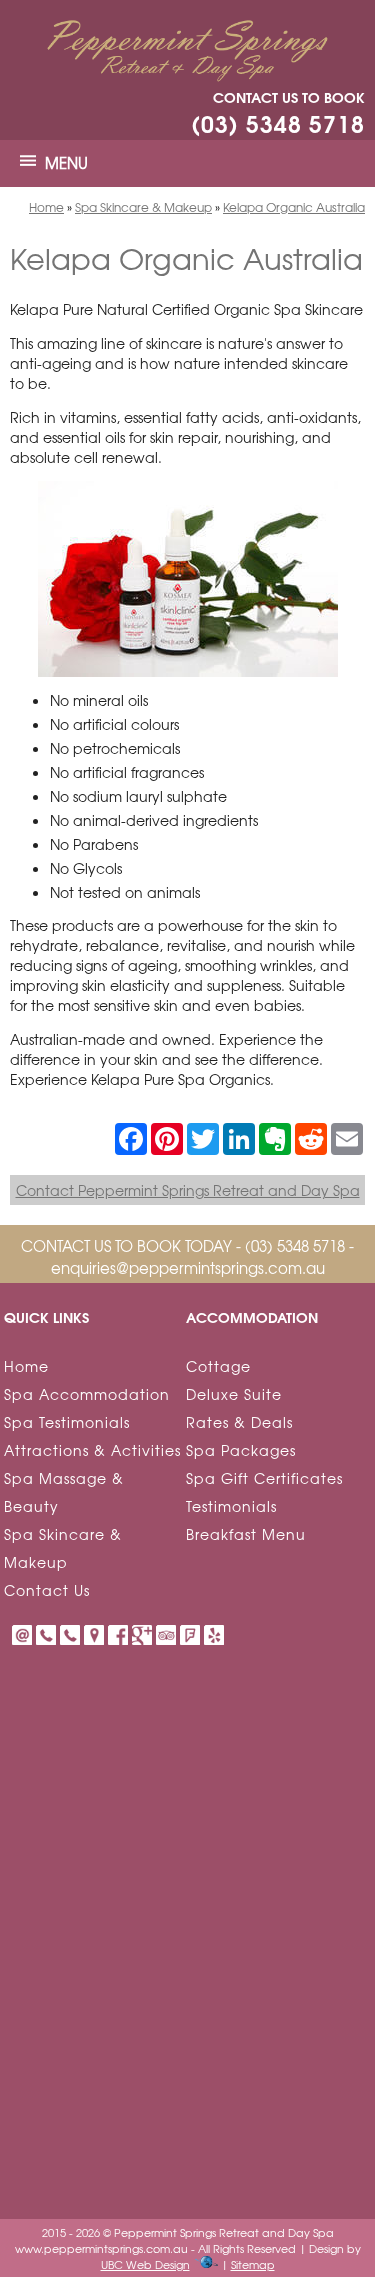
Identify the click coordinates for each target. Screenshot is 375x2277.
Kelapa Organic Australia (294, 207)
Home (46, 207)
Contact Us (47, 1590)
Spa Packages (241, 1450)
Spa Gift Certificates (264, 1478)
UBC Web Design (145, 2264)
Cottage (218, 1366)
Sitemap (253, 2264)
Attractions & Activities (92, 1450)
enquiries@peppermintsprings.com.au (188, 1268)
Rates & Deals (239, 1422)
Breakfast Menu (246, 1534)
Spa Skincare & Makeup (143, 207)
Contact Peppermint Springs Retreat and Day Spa (188, 1190)
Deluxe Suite (234, 1394)
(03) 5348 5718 (278, 122)
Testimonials (231, 1506)
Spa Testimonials (67, 1422)
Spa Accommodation (87, 1394)
